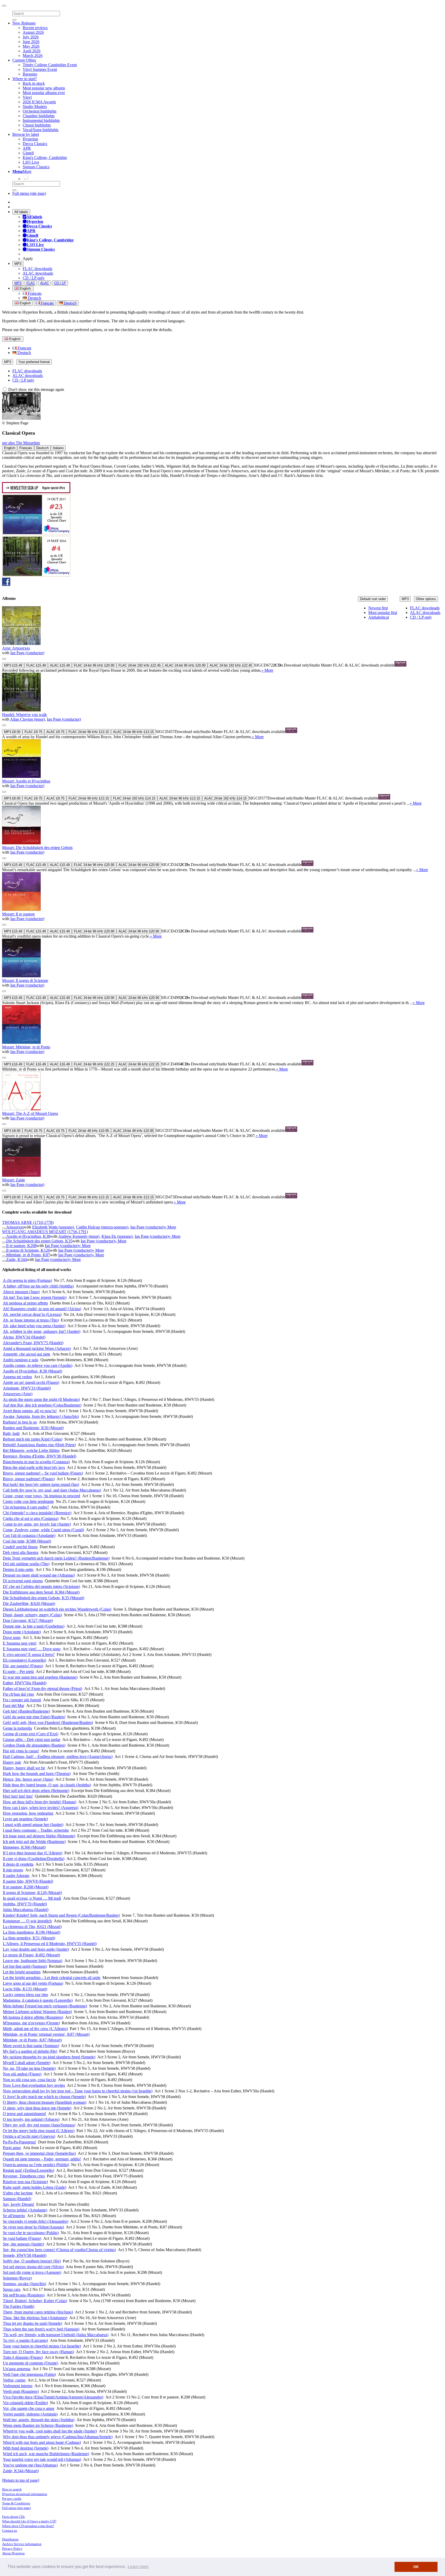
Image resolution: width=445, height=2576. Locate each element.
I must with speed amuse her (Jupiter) (33, 1825)
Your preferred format (34, 362)
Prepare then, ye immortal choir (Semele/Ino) (39, 2153)
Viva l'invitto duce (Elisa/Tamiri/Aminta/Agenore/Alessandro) (53, 2397)
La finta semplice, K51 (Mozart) (29, 1938)
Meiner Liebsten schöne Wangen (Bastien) (37, 2012)
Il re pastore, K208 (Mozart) (26, 1887)
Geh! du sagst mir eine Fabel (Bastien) (34, 1717)
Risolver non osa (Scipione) (25, 2182)
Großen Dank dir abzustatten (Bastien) (34, 1745)
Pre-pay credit (12, 2499)
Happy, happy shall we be (24, 1768)
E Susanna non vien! (20, 1643)
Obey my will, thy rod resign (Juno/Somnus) (39, 2125)
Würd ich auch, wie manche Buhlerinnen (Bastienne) (46, 2454)
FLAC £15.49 (36, 665)
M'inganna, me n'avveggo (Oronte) (31, 2023)
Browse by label (26, 134)
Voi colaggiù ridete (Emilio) (25, 2403)
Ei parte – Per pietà (18, 1672)
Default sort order (373, 599)
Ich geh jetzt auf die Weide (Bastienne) (34, 1842)
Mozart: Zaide (14, 1180)
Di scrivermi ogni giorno (23, 1581)
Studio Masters (35, 107)
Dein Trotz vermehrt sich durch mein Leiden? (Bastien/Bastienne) (56, 1558)
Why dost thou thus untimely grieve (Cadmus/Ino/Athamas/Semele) (58, 2437)
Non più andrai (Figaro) (22, 2074)
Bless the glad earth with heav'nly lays (34, 1467)
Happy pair (12, 1762)
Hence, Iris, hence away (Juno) (28, 1779)
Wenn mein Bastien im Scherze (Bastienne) (38, 2425)
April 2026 (32, 51)
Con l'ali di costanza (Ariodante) (29, 1535)
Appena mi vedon (17, 1377)
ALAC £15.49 (60, 665)
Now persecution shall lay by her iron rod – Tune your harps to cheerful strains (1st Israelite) (78, 2091)
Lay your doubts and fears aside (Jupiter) (36, 1949)
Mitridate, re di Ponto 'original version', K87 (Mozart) (46, 2034)
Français (34, 293)
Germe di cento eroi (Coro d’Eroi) (31, 1734)
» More (267, 670)
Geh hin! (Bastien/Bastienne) (26, 1711)
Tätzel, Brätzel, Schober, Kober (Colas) (35, 2301)
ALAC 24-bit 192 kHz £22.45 (231, 665)
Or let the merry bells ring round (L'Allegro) (39, 2131)
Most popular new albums (44, 88)
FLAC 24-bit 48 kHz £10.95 (89, 1131)
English (25, 303)
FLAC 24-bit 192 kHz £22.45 (140, 665)
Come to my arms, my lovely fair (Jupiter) (37, 1524)
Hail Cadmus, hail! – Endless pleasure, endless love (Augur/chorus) (58, 1757)
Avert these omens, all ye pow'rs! (30, 1411)
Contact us (10, 2531)
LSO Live (31, 162)
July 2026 (31, 37)
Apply (28, 259)
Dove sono (12, 1638)
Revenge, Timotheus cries (24, 2176)
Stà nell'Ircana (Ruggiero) (24, 2295)
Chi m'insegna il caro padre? (26, 1507)
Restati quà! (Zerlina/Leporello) (28, 2170)
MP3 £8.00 (12, 732)
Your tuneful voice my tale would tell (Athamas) (42, 2459)
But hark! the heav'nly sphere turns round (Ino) (41, 1484)
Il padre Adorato (16, 1876)
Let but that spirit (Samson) (25, 1966)
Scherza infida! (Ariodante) (25, 2210)
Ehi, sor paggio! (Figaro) (23, 1666)
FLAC (31, 283)
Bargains (30, 74)
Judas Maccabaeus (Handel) (26, 1910)
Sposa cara (12, 2289)
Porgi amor (12, 2148)
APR (27, 148)
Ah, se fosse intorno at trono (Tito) (31, 1320)
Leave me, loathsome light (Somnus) (33, 1961)
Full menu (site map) (29, 193)
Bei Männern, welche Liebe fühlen (31, 1450)
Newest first (378, 608)
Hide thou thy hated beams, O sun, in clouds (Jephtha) (47, 1785)
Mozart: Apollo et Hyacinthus (26, 781)
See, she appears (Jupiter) (23, 2244)
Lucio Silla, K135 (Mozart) (25, 1989)
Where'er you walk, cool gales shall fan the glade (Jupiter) (50, 2431)
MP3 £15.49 (13, 665)
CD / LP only (34, 278)
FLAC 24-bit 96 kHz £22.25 (94, 1064)
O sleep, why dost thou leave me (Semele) (37, 2108)
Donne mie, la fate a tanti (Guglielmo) (34, 1626)
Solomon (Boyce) (17, 2278)
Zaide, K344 (16, 1260)
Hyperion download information (25, 2494)
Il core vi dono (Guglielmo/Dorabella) (34, 1859)
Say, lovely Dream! (19, 2204)
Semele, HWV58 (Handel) (25, 2255)
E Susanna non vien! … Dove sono (32, 1649)
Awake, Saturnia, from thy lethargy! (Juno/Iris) (41, 1416)
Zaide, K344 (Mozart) (21, 2471)
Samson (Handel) (17, 2199)
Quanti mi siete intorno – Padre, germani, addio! (42, 2159)
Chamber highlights (39, 116)
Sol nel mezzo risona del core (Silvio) (33, 2267)
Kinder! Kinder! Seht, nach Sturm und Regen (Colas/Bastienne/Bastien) (61, 1915)
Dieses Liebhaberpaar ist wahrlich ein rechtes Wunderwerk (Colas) (57, 1609)
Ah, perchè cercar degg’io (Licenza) (32, 1314)
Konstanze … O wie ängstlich (27, 1921)
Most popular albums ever (44, 93)
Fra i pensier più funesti (22, 1700)
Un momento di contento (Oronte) (31, 2363)
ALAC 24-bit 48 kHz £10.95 (133, 1131)
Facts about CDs (13, 2517)
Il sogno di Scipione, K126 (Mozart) (32, 1893)
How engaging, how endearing (28, 1813)
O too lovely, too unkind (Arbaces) (31, 2119)
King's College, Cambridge (45, 158)
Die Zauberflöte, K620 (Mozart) (29, 1603)
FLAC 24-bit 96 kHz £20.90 (94, 665)
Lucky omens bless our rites (25, 1995)
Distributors (10, 2539)
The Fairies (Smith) (19, 2306)
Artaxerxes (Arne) (18, 1394)
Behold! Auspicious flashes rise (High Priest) (39, 1445)
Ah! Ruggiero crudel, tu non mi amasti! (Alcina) (42, 1309)
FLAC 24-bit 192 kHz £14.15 (134, 798)
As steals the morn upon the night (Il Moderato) (41, 1399)
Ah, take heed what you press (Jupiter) (34, 1326)
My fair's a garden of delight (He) (30, 2051)
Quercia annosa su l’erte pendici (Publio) (36, 2165)
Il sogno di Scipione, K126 (28, 1250)
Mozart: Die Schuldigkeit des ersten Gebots (37, 848)
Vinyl (27, 97)
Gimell (28, 153)
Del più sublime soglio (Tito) (26, 1564)
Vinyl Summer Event (40, 69)
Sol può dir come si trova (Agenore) (32, 2272)
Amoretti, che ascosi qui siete (27, 1354)
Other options (426, 599)
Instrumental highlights (41, 120)
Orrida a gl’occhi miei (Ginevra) (29, 2136)
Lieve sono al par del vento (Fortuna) (33, 1983)
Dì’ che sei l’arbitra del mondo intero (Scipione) (41, 1586)
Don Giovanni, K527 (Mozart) (28, 1620)
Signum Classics (36, 167)
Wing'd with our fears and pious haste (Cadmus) (42, 2442)
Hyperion (30, 139)
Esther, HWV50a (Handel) (25, 1683)
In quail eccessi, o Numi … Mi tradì (32, 1898)
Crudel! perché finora (20, 1547)
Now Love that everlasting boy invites (34, 2085)
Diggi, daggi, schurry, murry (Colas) (32, 1615)
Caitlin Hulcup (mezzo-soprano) (102, 1227)
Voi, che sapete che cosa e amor (29, 2408)
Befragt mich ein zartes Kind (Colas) (33, 1439)
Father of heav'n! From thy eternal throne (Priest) (42, 1689)
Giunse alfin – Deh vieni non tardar (32, 1740)
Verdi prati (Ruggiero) (21, 2391)
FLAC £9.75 (33, 732)
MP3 (18, 264)
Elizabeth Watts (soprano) (53, 1227)
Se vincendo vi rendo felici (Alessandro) (36, 2221)
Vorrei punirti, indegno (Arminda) (30, 2414)
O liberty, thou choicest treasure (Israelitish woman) (45, 2102)
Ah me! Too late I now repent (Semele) (35, 1297)
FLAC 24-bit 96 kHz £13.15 (89, 732)
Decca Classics (35, 144)
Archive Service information (22, 2544)
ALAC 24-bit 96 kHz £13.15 (133, 732)
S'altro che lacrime (18, 2193)
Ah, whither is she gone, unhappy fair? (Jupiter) (42, 1331)
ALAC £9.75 (55, 732)
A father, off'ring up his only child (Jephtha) (38, 1286)
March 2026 (33, 56)
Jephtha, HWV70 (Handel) (25, 1904)
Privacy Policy (12, 2549)
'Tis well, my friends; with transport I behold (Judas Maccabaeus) (56, 2335)
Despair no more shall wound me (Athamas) (39, 1575)
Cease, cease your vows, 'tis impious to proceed (41, 1496)
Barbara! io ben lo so (20, 1422)
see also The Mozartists (21, 443)
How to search (12, 2489)
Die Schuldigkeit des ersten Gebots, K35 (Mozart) (44, 1598)
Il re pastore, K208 (21, 1246)
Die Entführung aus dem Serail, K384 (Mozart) (41, 1592)
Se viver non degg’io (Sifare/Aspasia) (33, 2227)
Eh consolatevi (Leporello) (24, 1660)
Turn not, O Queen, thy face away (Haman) (38, 2352)
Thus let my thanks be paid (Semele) (32, 2323)
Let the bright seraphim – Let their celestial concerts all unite (52, 1978)
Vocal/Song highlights (41, 130)
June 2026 (31, 42)
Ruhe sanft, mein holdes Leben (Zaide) (35, 2187)
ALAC (45, 283)
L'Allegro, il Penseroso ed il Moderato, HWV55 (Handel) (50, 1944)
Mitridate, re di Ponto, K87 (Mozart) (32, 2040)
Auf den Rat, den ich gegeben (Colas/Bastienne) (42, 1405)
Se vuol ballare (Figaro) (22, 2238)
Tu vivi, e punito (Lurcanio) (25, 2340)
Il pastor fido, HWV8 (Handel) (28, 1881)
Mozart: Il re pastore (18, 914)
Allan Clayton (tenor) (27, 719)
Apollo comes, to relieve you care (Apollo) (38, 1365)
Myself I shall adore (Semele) (27, 2063)
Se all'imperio (14, 2216)
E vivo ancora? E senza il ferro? (29, 1655)
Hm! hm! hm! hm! (18, 1796)
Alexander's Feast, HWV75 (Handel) (33, 1343)
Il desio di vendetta (18, 1864)
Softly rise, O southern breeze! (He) (32, 2261)
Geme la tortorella (17, 1728)
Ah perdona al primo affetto (25, 1303)
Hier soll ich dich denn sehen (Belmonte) (36, 1791)
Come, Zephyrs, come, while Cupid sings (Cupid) (43, 1530)
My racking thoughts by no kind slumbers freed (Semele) (49, 2057)
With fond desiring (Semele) (26, 2448)
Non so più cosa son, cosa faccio (29, 2080)
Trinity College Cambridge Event (50, 65)
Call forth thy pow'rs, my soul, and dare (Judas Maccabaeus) (52, 1490)
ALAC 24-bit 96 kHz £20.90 (185, 665)
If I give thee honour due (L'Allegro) (33, 1853)
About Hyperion (13, 2553)
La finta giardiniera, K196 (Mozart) (32, 1932)
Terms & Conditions (16, 2503)
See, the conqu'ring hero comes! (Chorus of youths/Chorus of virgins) (59, 2250)
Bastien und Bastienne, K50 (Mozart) (33, 1428)
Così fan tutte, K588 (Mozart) (27, 1541)
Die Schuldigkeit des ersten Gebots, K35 (39, 1241)
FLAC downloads (37, 269)
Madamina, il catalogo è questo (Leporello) (38, 2000)
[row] (222, 639)
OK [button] (416, 2567)
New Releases (24, 23)
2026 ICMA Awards (39, 102)
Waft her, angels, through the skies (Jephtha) (39, 2420)
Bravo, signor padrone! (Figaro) (29, 1479)
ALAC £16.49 (60, 1064)
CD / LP (60, 283)
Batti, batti (11, 1433)
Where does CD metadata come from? (28, 2526)
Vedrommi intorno (18, 2386)
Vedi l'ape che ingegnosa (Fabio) (29, 2374)
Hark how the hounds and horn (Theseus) (37, 1774)
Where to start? (25, 79)
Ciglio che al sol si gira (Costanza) (31, 1518)
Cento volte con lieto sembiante (28, 1501)
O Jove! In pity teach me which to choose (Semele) (44, 2097)
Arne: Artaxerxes (16, 648)
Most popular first (383, 613)
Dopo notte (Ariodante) (22, 1632)
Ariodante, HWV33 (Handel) (27, 1388)
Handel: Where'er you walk (24, 715)
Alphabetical (379, 617)
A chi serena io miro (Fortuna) (27, 1280)
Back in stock (34, 83)
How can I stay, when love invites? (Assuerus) (41, 1808)
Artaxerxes (15, 1227)
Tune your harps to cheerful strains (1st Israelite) (42, 2346)
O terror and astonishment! (24, 2114)
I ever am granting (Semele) (25, 1819)
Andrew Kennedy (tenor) (79, 1236)
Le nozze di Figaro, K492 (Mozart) (31, 1955)
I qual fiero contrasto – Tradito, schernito (36, 1830)
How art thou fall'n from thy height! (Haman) (40, 1802)
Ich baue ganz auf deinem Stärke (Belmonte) (39, 1836)
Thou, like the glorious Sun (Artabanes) (35, 2318)
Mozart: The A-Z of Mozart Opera (30, 1113)
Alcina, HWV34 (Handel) (24, 1337)
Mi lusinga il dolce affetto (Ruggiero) (33, 2017)
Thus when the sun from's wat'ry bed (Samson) (41, 2329)
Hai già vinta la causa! (21, 1751)
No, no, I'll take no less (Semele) (29, 2068)
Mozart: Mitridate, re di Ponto (26, 1047)
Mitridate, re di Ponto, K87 (28, 1255)
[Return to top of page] (21, 2480)
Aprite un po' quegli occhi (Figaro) (31, 1382)
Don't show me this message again (36, 389)
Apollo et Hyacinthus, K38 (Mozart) (32, 1371)
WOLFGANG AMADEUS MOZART (45, 1232)
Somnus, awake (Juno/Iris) (24, 2284)
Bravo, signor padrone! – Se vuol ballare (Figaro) (43, 1473)
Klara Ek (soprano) (117, 1236)
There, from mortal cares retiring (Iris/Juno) (38, 2312)
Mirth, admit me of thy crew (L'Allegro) (35, 2029)
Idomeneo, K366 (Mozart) (24, 1847)
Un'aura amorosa (17, 2369)
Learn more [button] (138, 2567)
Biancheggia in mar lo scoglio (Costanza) (36, 1462)
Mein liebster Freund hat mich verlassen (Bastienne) (45, 2006)
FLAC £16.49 (36, 1064)
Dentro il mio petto (18, 1569)
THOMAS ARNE (28, 1222)
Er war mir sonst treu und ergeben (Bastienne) (40, 1677)
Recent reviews (35, 28)
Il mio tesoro (13, 1870)
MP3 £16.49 (13, 1064)
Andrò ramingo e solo (21, 1360)
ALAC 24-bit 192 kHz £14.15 (225, 798)
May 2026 (31, 46)
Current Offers (24, 60)
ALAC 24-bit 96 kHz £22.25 (139, 1064)
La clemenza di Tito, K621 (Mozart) (32, 1927)
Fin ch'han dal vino (18, 1694)
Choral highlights (37, 125)
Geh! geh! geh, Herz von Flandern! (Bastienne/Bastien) (48, 1723)
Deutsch (34, 298)
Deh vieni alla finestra (21, 1552)
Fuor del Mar (14, 1706)
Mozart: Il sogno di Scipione (25, 980)
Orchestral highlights (40, 111)
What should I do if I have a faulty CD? (29, 2521)
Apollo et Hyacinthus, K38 (28, 1236)
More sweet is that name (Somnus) (31, 2046)
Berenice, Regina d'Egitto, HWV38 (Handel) (40, 1456)
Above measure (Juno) (21, 1292)
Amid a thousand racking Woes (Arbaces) (37, 1348)
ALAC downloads (38, 273)
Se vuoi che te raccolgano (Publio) (31, 2233)
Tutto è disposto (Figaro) (23, 2357)
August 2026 (33, 32)
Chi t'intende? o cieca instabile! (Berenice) (37, 1513)
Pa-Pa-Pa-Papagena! (19, 2142)
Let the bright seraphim (22, 1972)
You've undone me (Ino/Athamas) (30, 2465)
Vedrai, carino (14, 2380)
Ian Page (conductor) (27, 653)
